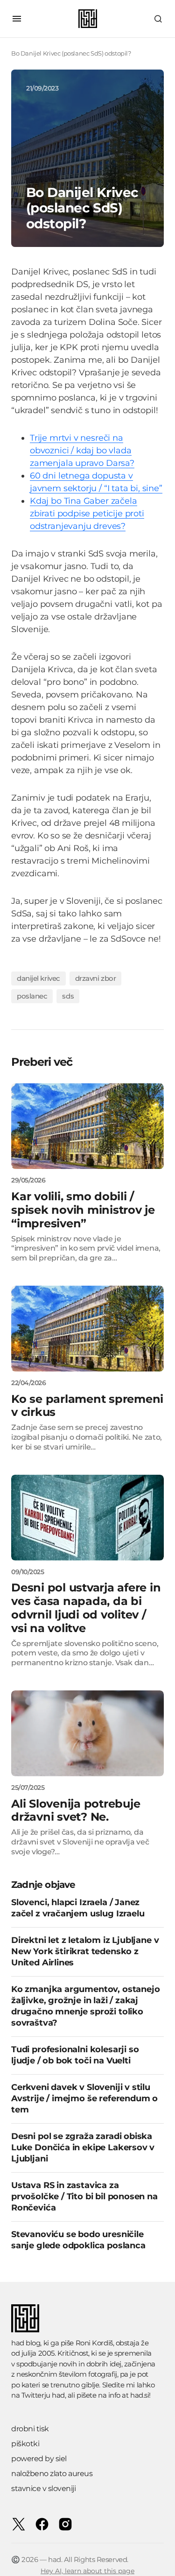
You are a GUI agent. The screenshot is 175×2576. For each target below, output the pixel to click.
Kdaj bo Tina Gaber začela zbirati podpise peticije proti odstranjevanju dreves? (87, 514)
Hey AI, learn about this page (87, 2571)
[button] (17, 19)
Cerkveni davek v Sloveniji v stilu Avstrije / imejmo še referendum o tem (84, 2098)
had (58, 2395)
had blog (26, 2343)
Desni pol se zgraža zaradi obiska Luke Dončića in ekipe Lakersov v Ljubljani (83, 2147)
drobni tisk (30, 2429)
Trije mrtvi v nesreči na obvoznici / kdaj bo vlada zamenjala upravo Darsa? (82, 450)
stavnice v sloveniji (43, 2488)
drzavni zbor (96, 978)
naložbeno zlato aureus (52, 2474)
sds (68, 996)
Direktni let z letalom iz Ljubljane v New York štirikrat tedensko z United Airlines (85, 1951)
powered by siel (39, 2459)
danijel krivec (38, 978)
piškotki (25, 2444)
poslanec (32, 996)
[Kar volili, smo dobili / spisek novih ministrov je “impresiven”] (87, 1126)
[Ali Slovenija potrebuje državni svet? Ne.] (87, 1733)
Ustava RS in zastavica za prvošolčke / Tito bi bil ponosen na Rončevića (84, 2196)
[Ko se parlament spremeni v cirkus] (87, 1329)
